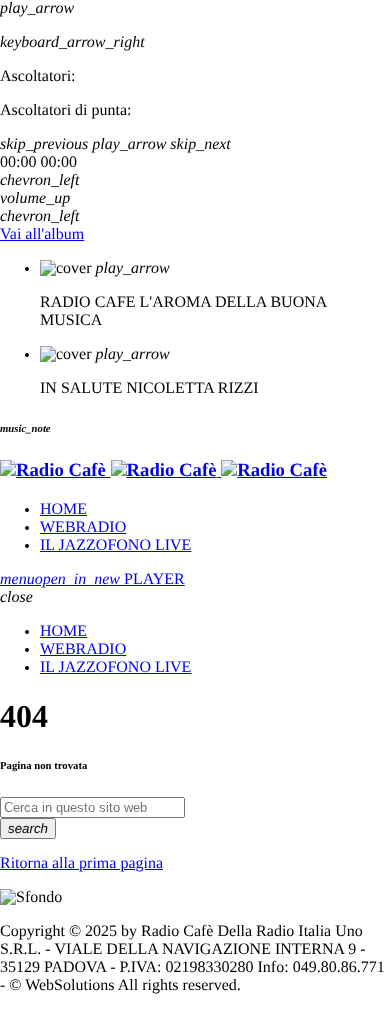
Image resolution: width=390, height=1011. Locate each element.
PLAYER (110, 579)
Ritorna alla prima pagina (81, 863)
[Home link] (163, 470)
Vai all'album (42, 234)
